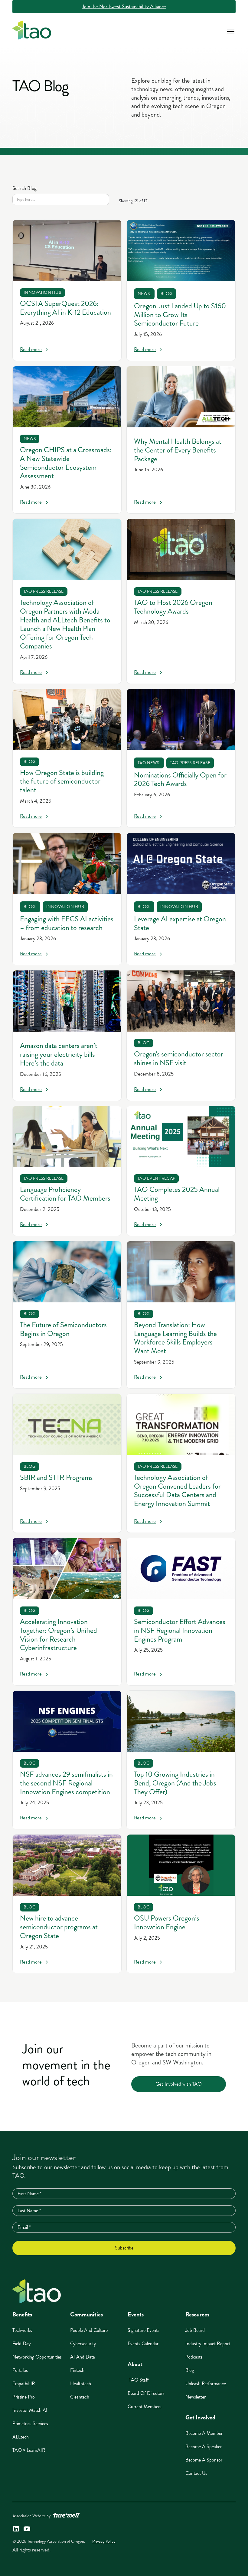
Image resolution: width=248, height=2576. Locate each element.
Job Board (195, 2330)
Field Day (21, 2344)
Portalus (20, 2370)
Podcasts (194, 2357)
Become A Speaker (204, 2447)
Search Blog (24, 188)
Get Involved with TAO (179, 2084)
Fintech (77, 2370)
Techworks (22, 2330)
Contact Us (196, 2473)
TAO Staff (138, 2380)
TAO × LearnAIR (29, 2450)
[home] (32, 31)
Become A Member (204, 2433)
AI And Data (83, 2357)
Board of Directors (146, 2393)
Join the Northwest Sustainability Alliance (124, 7)
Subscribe (124, 2248)
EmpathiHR (24, 2384)
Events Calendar (143, 2344)
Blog (190, 2370)
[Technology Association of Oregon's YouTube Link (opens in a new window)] (27, 2529)
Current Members (145, 2407)
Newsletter (196, 2397)
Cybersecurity (83, 2344)
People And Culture (89, 2330)
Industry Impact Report (208, 2344)
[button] (230, 31)
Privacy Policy (104, 2541)
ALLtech (21, 2437)
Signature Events (144, 2330)
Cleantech (80, 2397)
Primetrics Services (30, 2423)
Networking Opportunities (37, 2357)
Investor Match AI (30, 2410)
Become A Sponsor (204, 2460)
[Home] (37, 2291)
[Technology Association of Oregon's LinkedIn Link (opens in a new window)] (16, 2529)
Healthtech (81, 2384)
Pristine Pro (24, 2397)
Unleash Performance (206, 2384)
